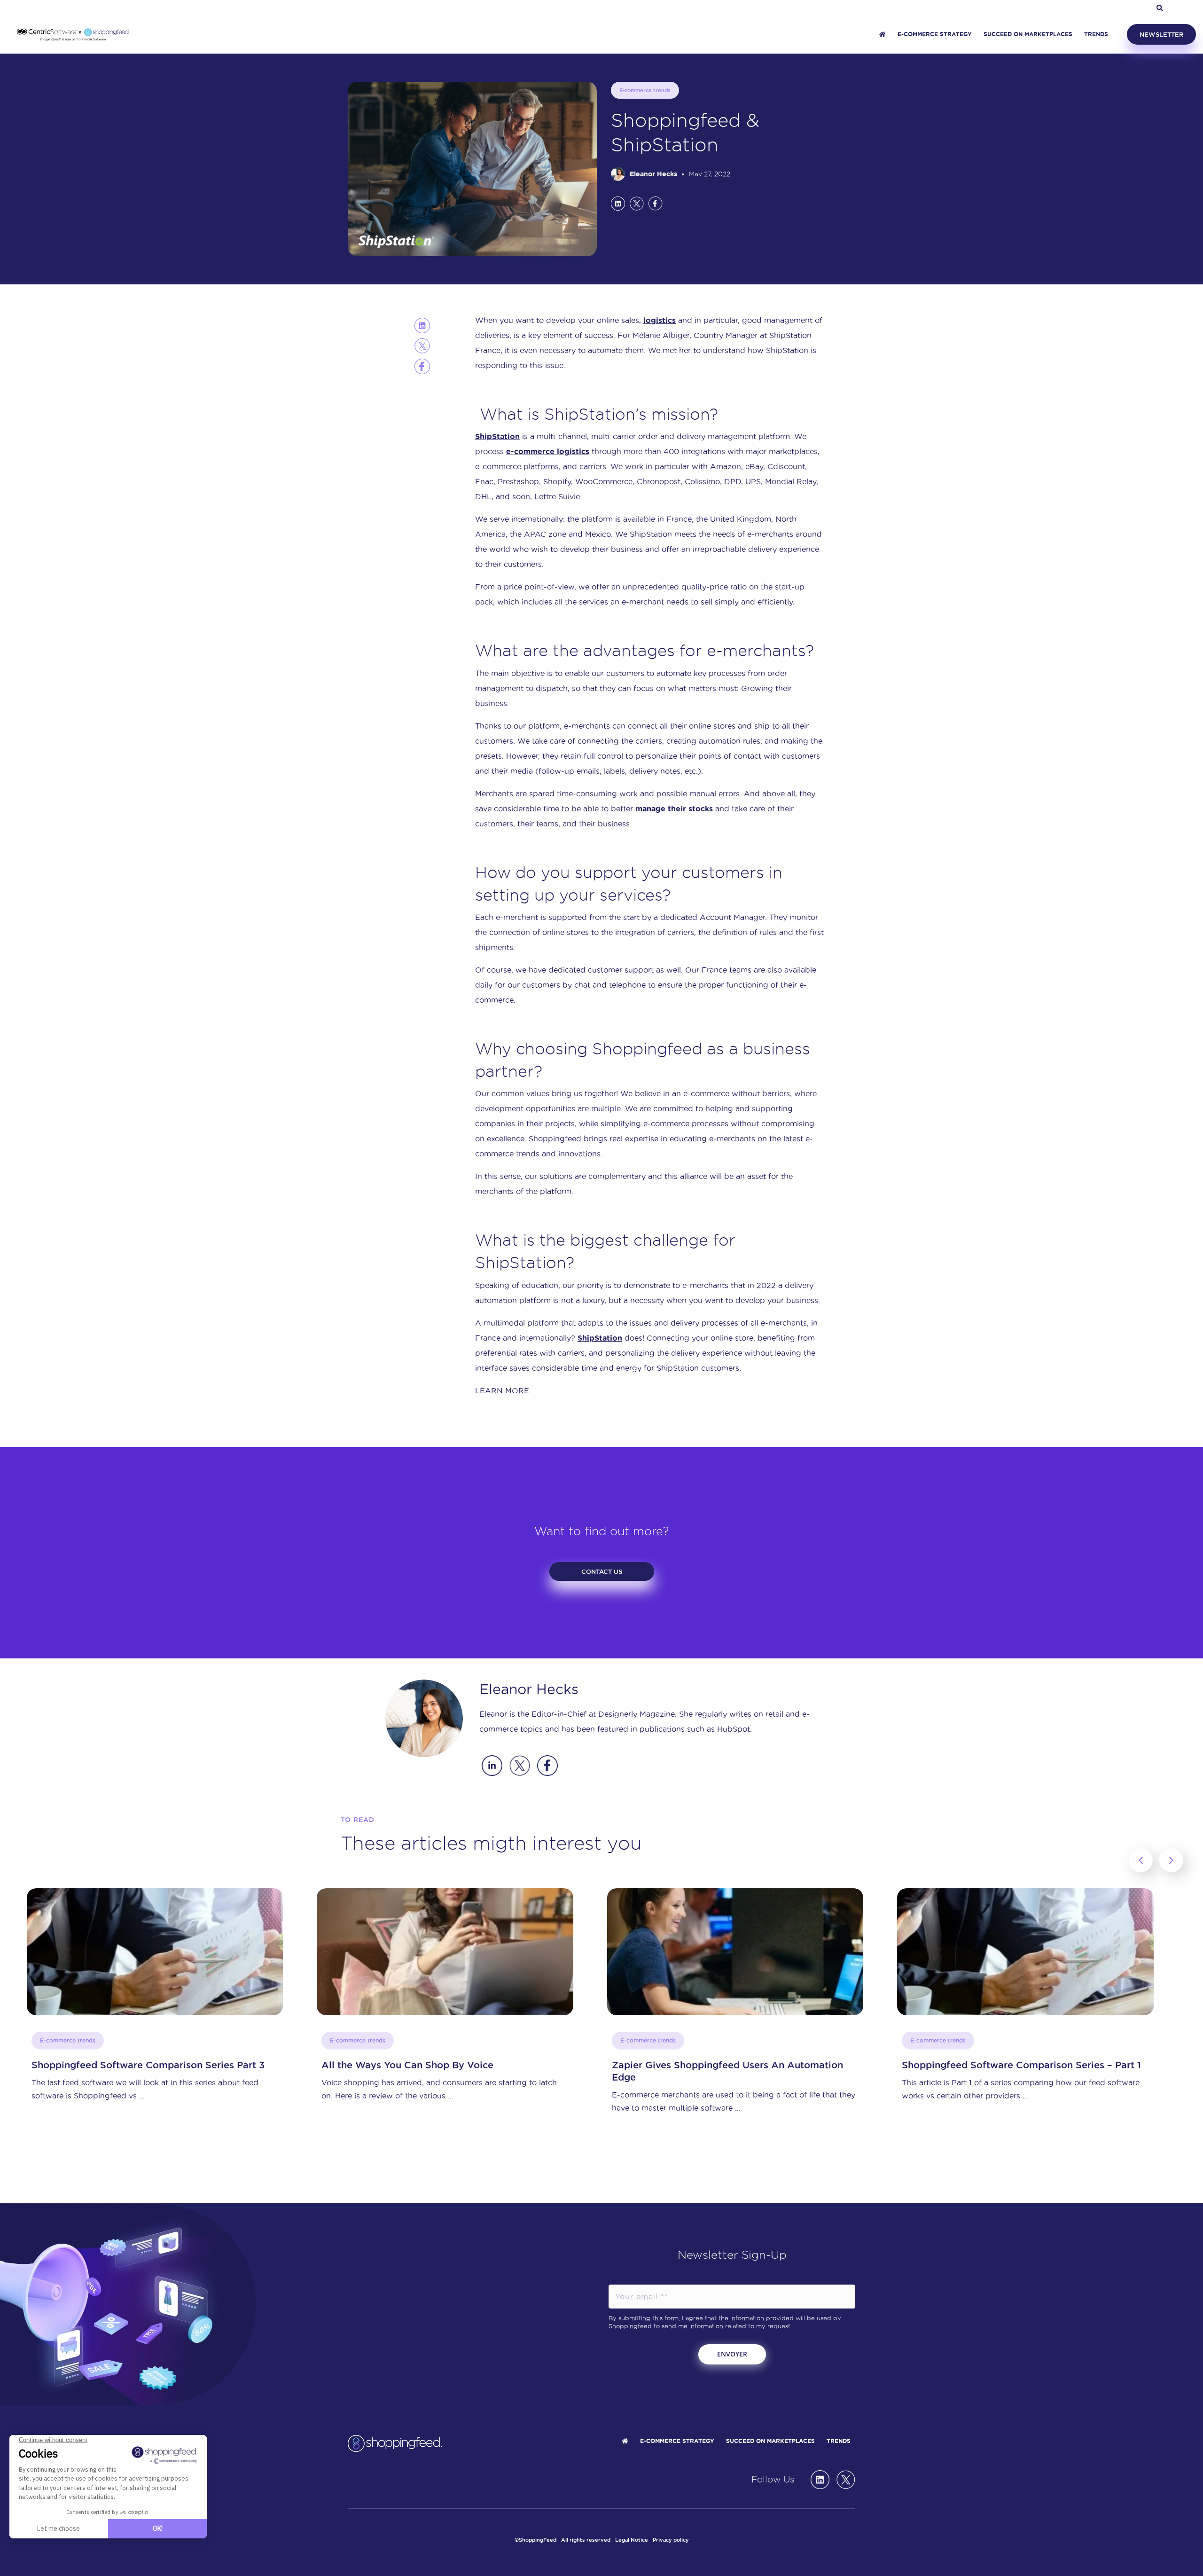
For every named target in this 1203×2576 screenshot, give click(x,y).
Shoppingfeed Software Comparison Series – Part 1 (731, 2065)
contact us (602, 1571)
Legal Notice (632, 2540)
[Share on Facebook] (656, 203)
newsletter (1161, 34)
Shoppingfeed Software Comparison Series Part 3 (1018, 2065)
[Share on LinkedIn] (618, 203)
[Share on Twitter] (637, 203)
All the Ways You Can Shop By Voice (117, 2065)
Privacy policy (671, 2540)
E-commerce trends (645, 90)
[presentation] (1141, 1860)
